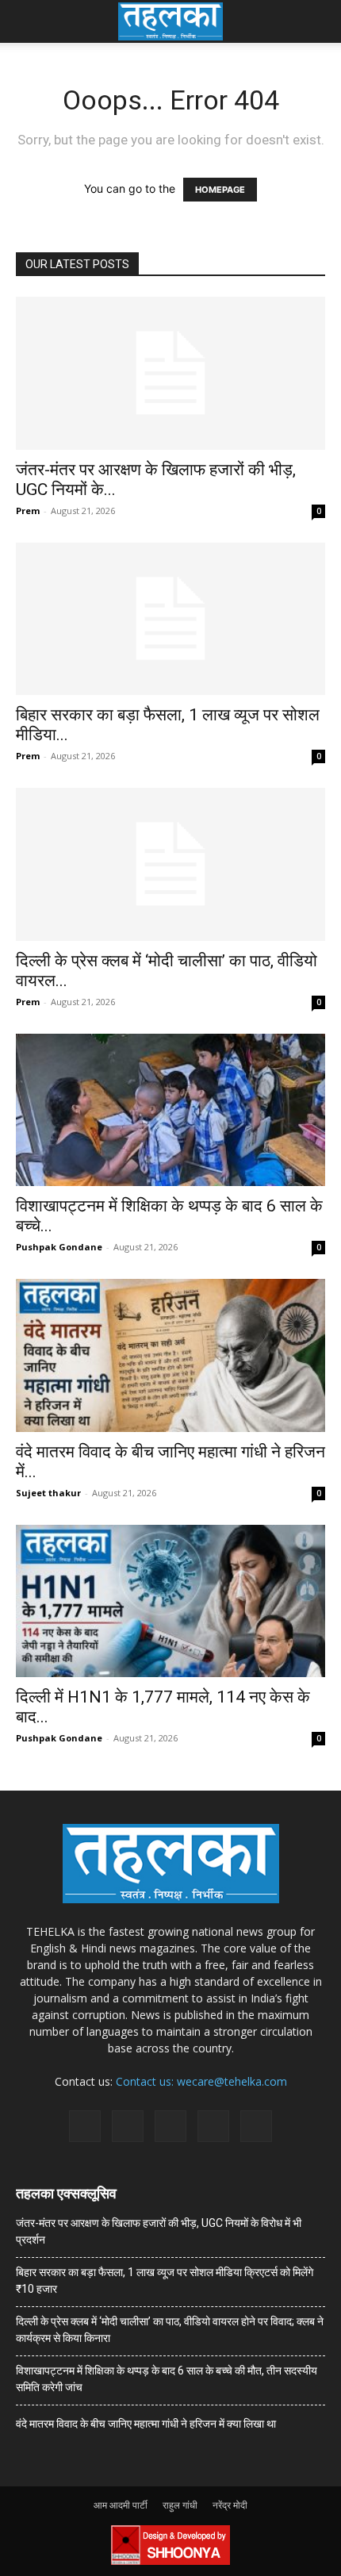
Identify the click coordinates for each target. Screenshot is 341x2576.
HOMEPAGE (220, 190)
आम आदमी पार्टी (121, 2505)
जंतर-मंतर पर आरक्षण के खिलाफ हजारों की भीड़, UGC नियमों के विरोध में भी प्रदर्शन (159, 2231)
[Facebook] (85, 2126)
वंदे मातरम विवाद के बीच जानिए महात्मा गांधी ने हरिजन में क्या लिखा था (146, 2424)
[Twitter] (213, 2126)
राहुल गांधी (180, 2505)
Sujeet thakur (48, 1493)
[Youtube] (256, 2126)
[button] (27, 21)
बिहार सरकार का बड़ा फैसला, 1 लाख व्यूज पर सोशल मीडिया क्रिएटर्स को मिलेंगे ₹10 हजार (165, 2280)
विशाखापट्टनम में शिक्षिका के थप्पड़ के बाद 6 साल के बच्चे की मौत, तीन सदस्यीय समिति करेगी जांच (167, 2379)
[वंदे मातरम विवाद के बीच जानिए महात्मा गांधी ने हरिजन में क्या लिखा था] (170, 1355)
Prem (28, 511)
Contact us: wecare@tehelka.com (201, 2081)
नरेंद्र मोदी (230, 2505)
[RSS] (170, 2126)
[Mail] (128, 2126)
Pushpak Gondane (59, 1247)
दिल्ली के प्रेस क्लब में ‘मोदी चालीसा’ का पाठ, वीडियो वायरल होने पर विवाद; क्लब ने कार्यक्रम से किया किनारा (170, 2330)
